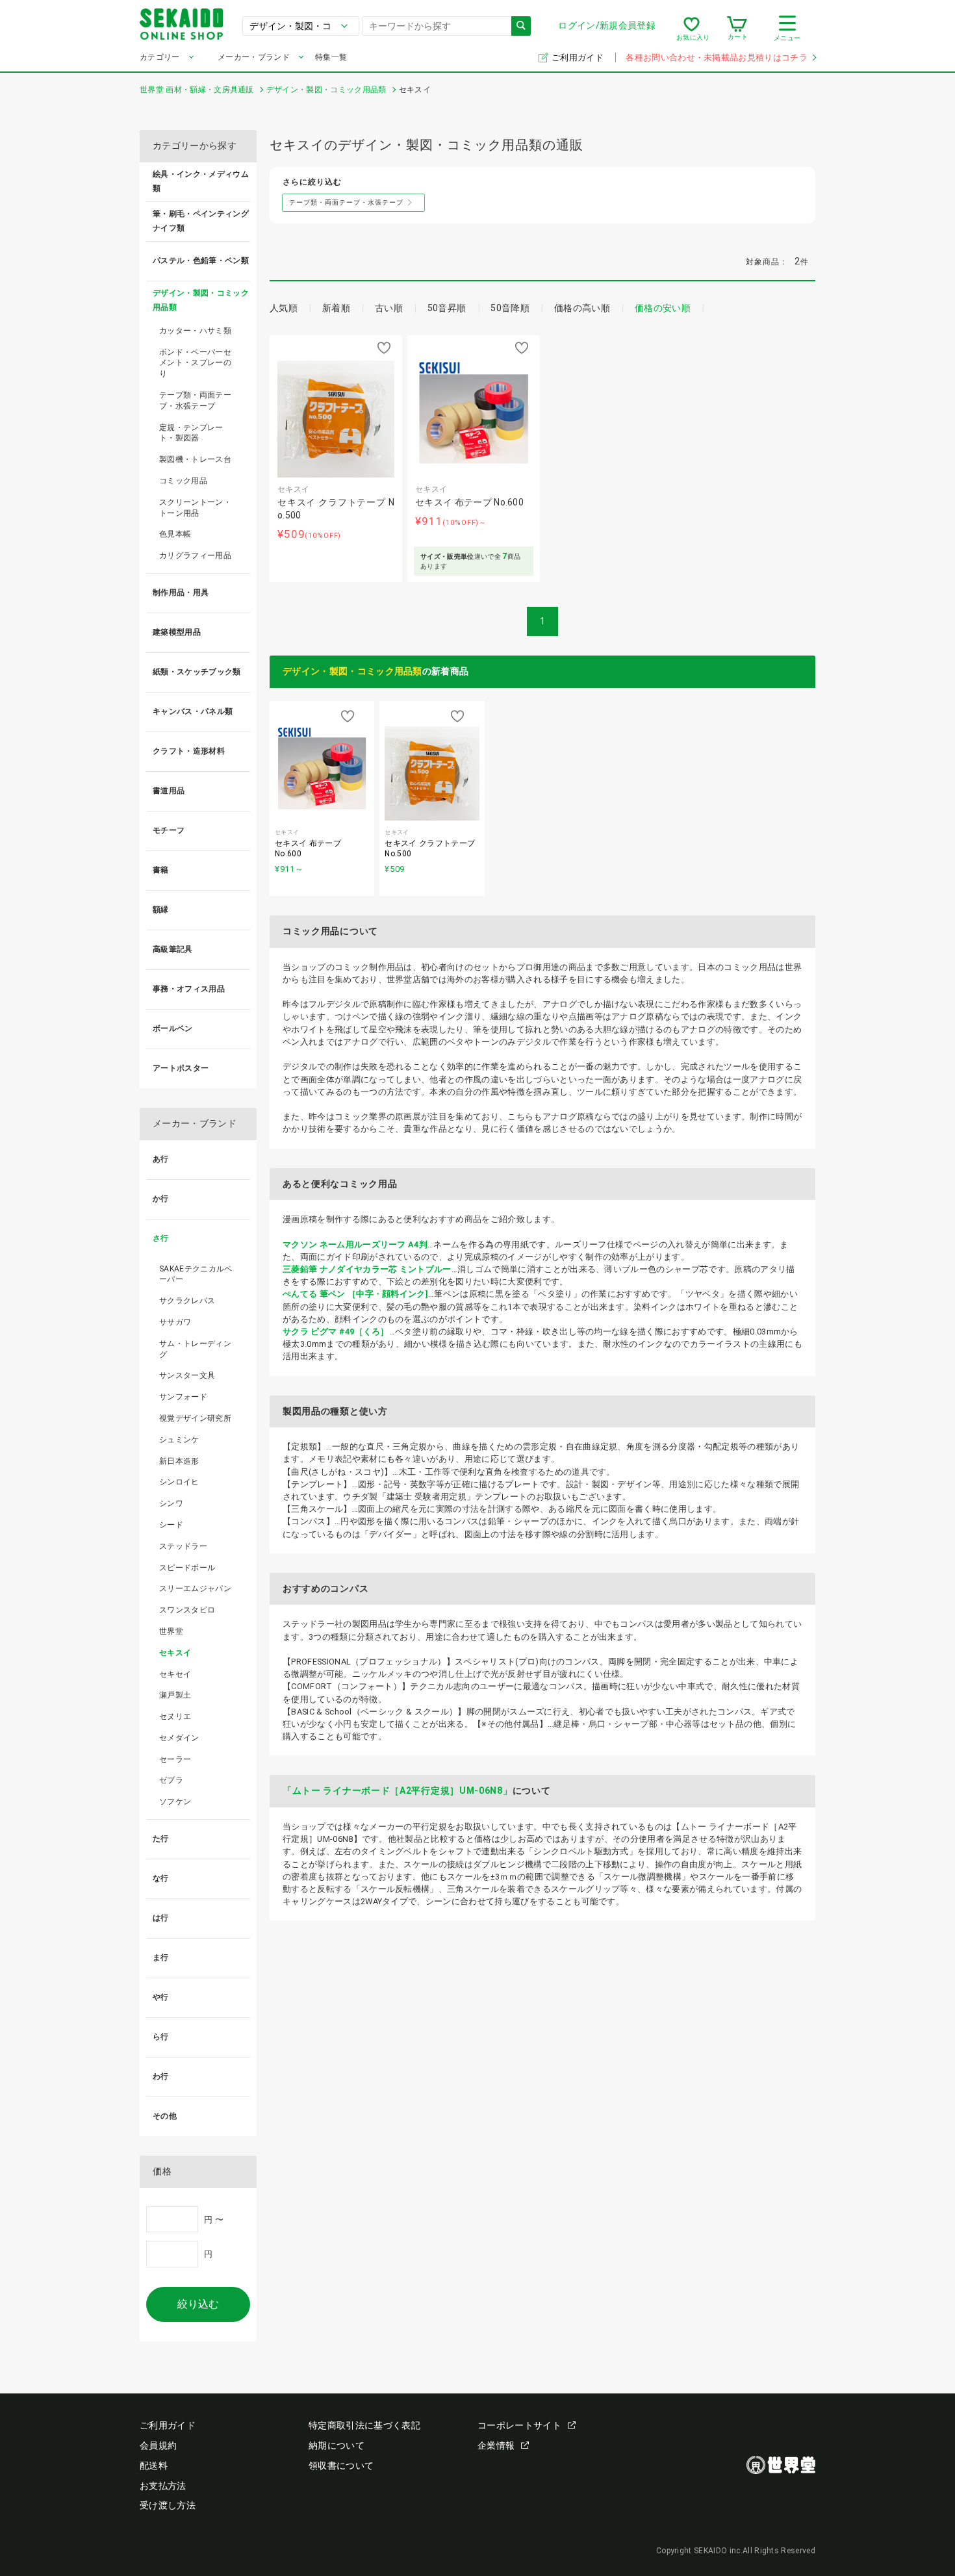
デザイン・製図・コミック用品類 (352, 671)
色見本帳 (175, 534)
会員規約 (158, 2445)
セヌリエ (175, 1716)
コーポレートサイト (519, 2425)
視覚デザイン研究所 (195, 1418)
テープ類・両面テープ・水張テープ (195, 401)
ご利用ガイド (579, 57)
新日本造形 (179, 1461)
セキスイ (175, 1653)
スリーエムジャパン (195, 1588)
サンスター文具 (187, 1375)
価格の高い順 (582, 308)
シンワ (171, 1503)
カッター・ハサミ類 (195, 331)
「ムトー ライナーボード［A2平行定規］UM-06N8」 (398, 1791)
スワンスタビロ (187, 1610)
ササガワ (175, 1322)
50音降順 (510, 308)
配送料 (154, 2466)
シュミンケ (179, 1440)
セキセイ (175, 1674)
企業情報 (496, 2445)
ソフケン (175, 1802)
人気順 (284, 308)
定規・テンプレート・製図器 (191, 433)
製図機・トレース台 (195, 459)
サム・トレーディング (195, 1349)
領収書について (341, 2466)
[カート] (737, 29)
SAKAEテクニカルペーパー (196, 1274)
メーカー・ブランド (254, 57)
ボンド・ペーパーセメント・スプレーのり (195, 363)
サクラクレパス (187, 1301)
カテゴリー (160, 57)
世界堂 (171, 1631)
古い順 (389, 308)
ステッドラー (183, 1546)
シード (171, 1525)
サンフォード (183, 1397)
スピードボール (187, 1568)
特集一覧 (331, 57)
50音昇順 (447, 308)
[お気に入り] (692, 29)
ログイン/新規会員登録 (607, 25)
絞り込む (198, 2304)
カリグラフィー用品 (195, 555)
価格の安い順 (663, 308)
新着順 (336, 308)
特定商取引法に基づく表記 (364, 2425)
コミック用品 (183, 481)
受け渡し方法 (168, 2505)
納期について (337, 2445)
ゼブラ (171, 1780)
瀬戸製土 (175, 1695)
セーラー (175, 1759)
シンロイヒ (179, 1482)
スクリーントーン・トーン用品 (195, 508)
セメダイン (179, 1738)
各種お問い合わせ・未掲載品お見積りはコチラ (717, 57)
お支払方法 (163, 2486)
